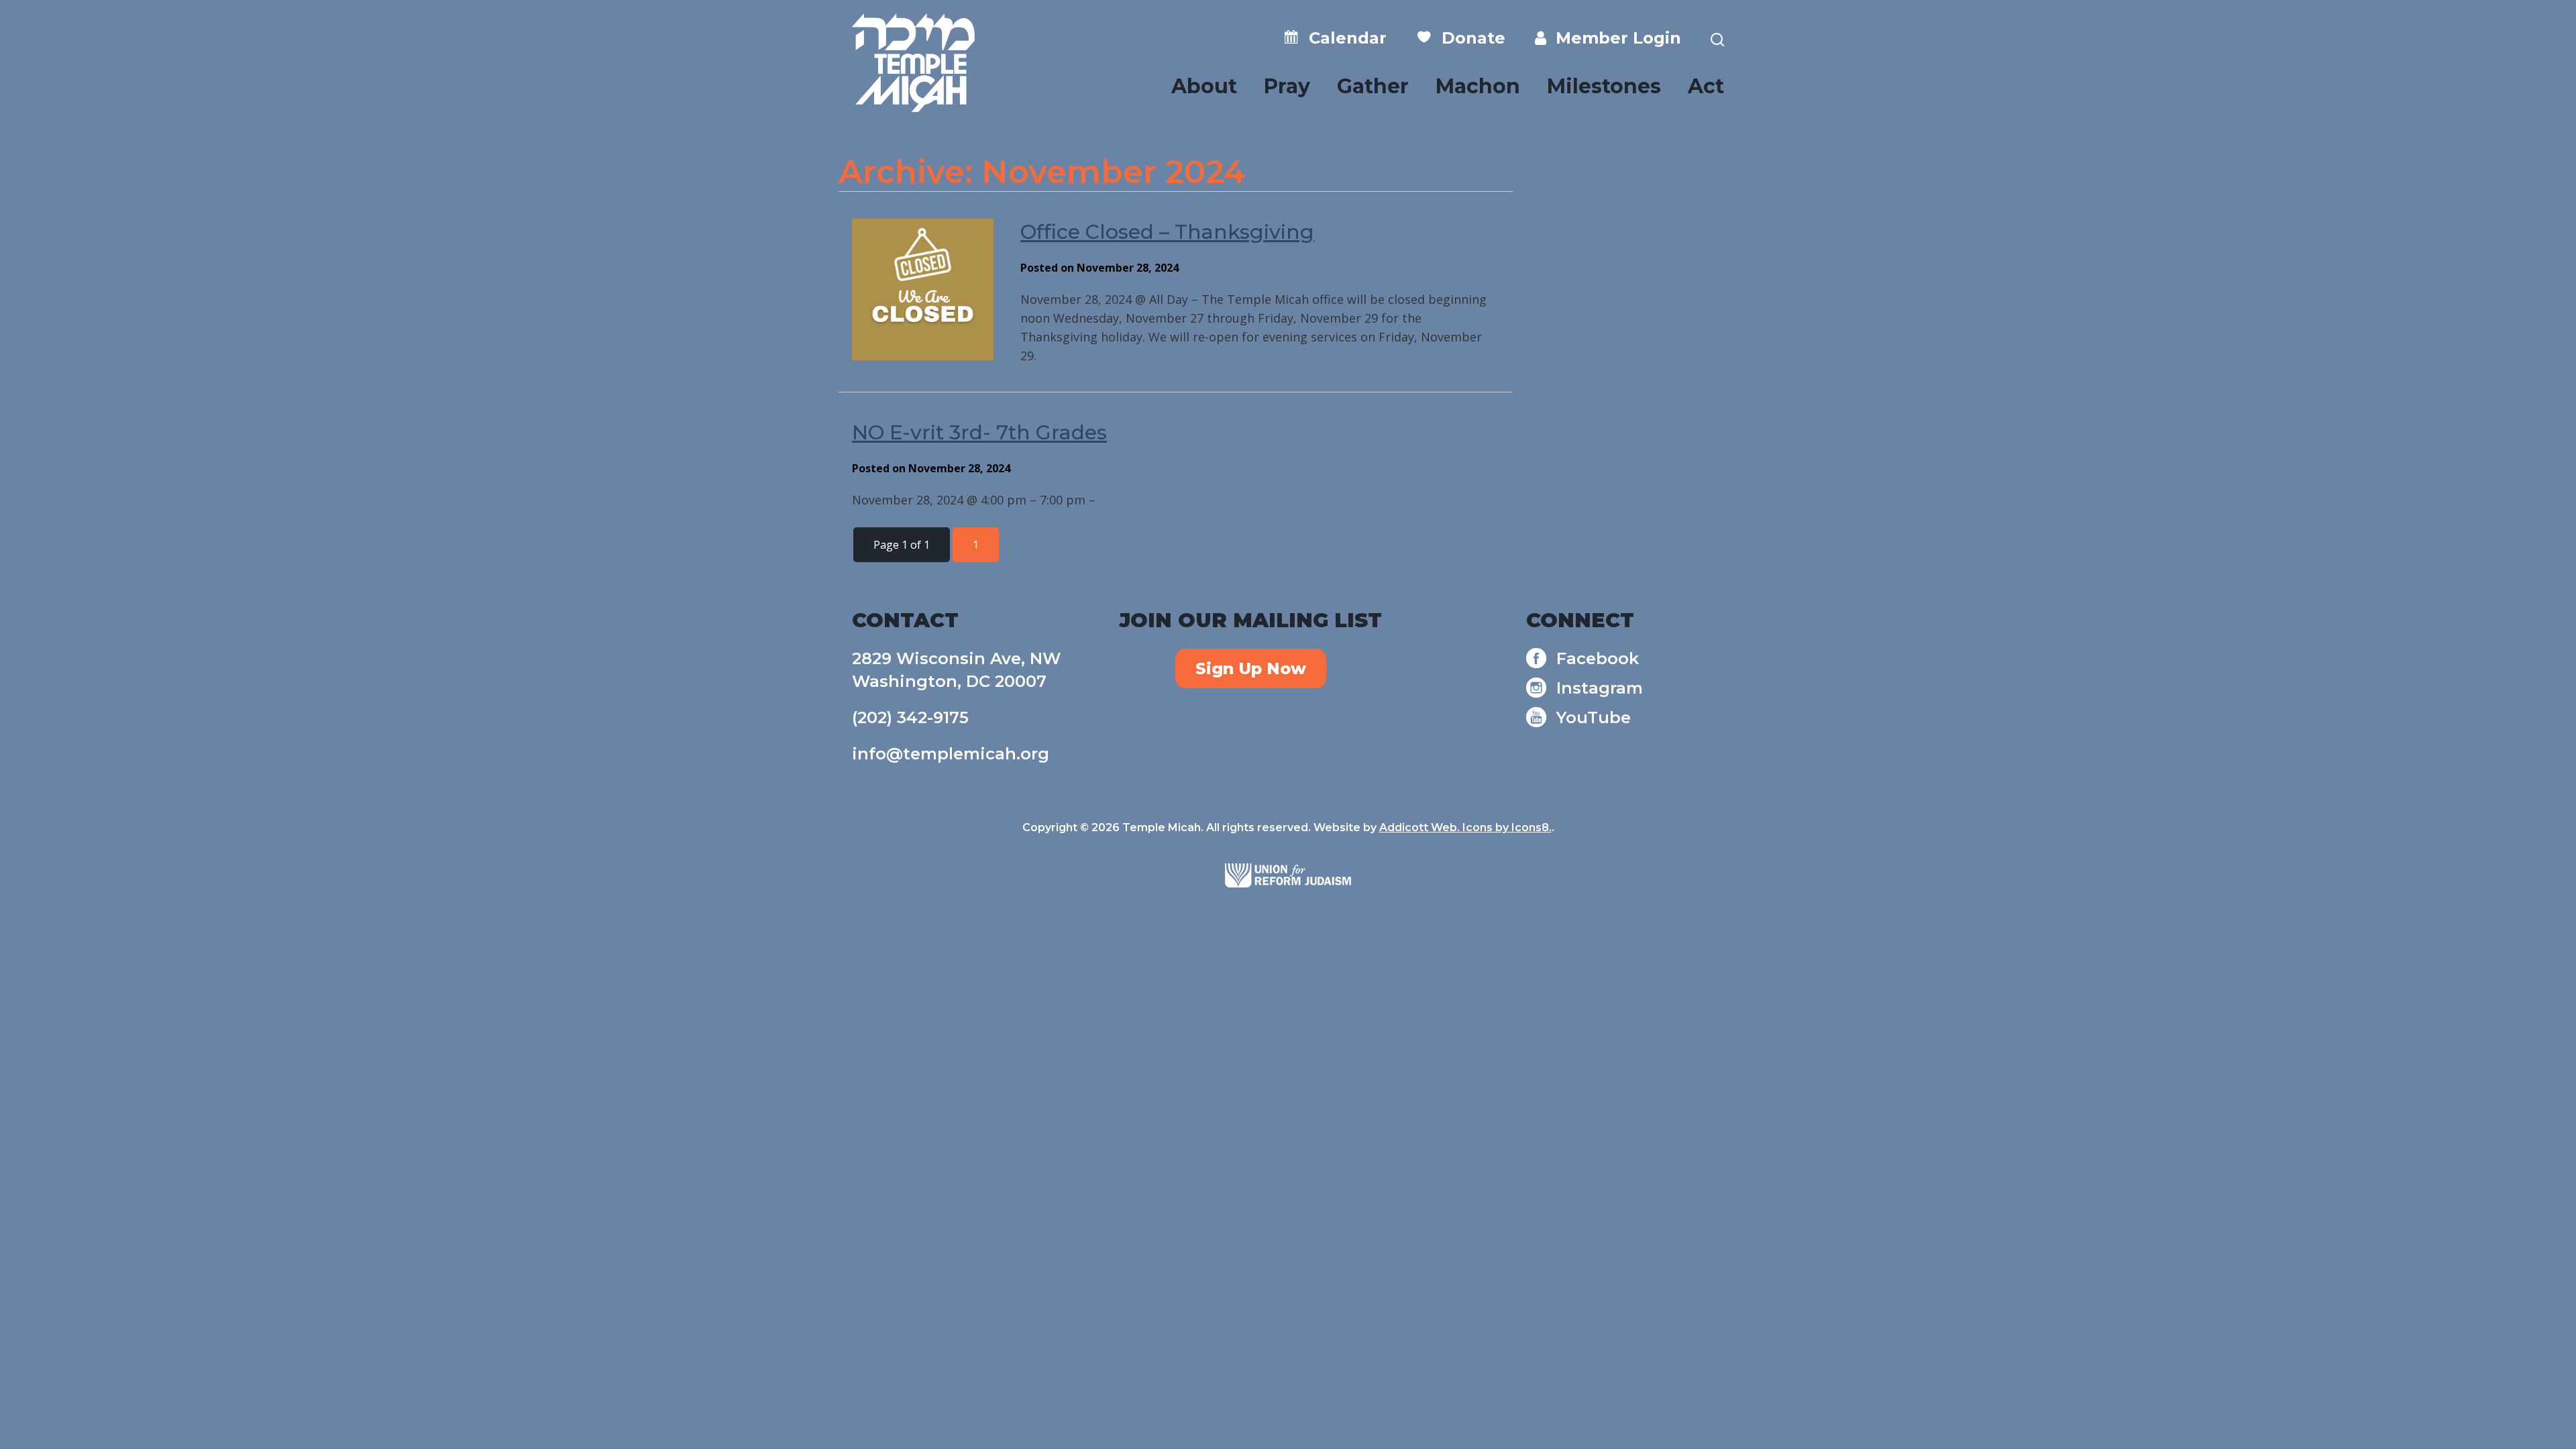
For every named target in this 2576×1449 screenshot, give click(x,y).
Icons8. (1532, 827)
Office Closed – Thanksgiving (1167, 232)
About (1204, 86)
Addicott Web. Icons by (1445, 827)
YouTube (1594, 717)
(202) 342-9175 (910, 717)
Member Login (1614, 38)
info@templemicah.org (951, 754)
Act (1706, 86)
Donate (1469, 38)
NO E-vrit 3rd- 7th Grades (979, 432)
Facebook (1598, 658)
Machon (1478, 86)
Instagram (1600, 688)
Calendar (1343, 38)
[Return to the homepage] (913, 63)
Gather (1373, 86)
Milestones (1604, 86)
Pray (1287, 86)
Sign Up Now (1251, 668)
